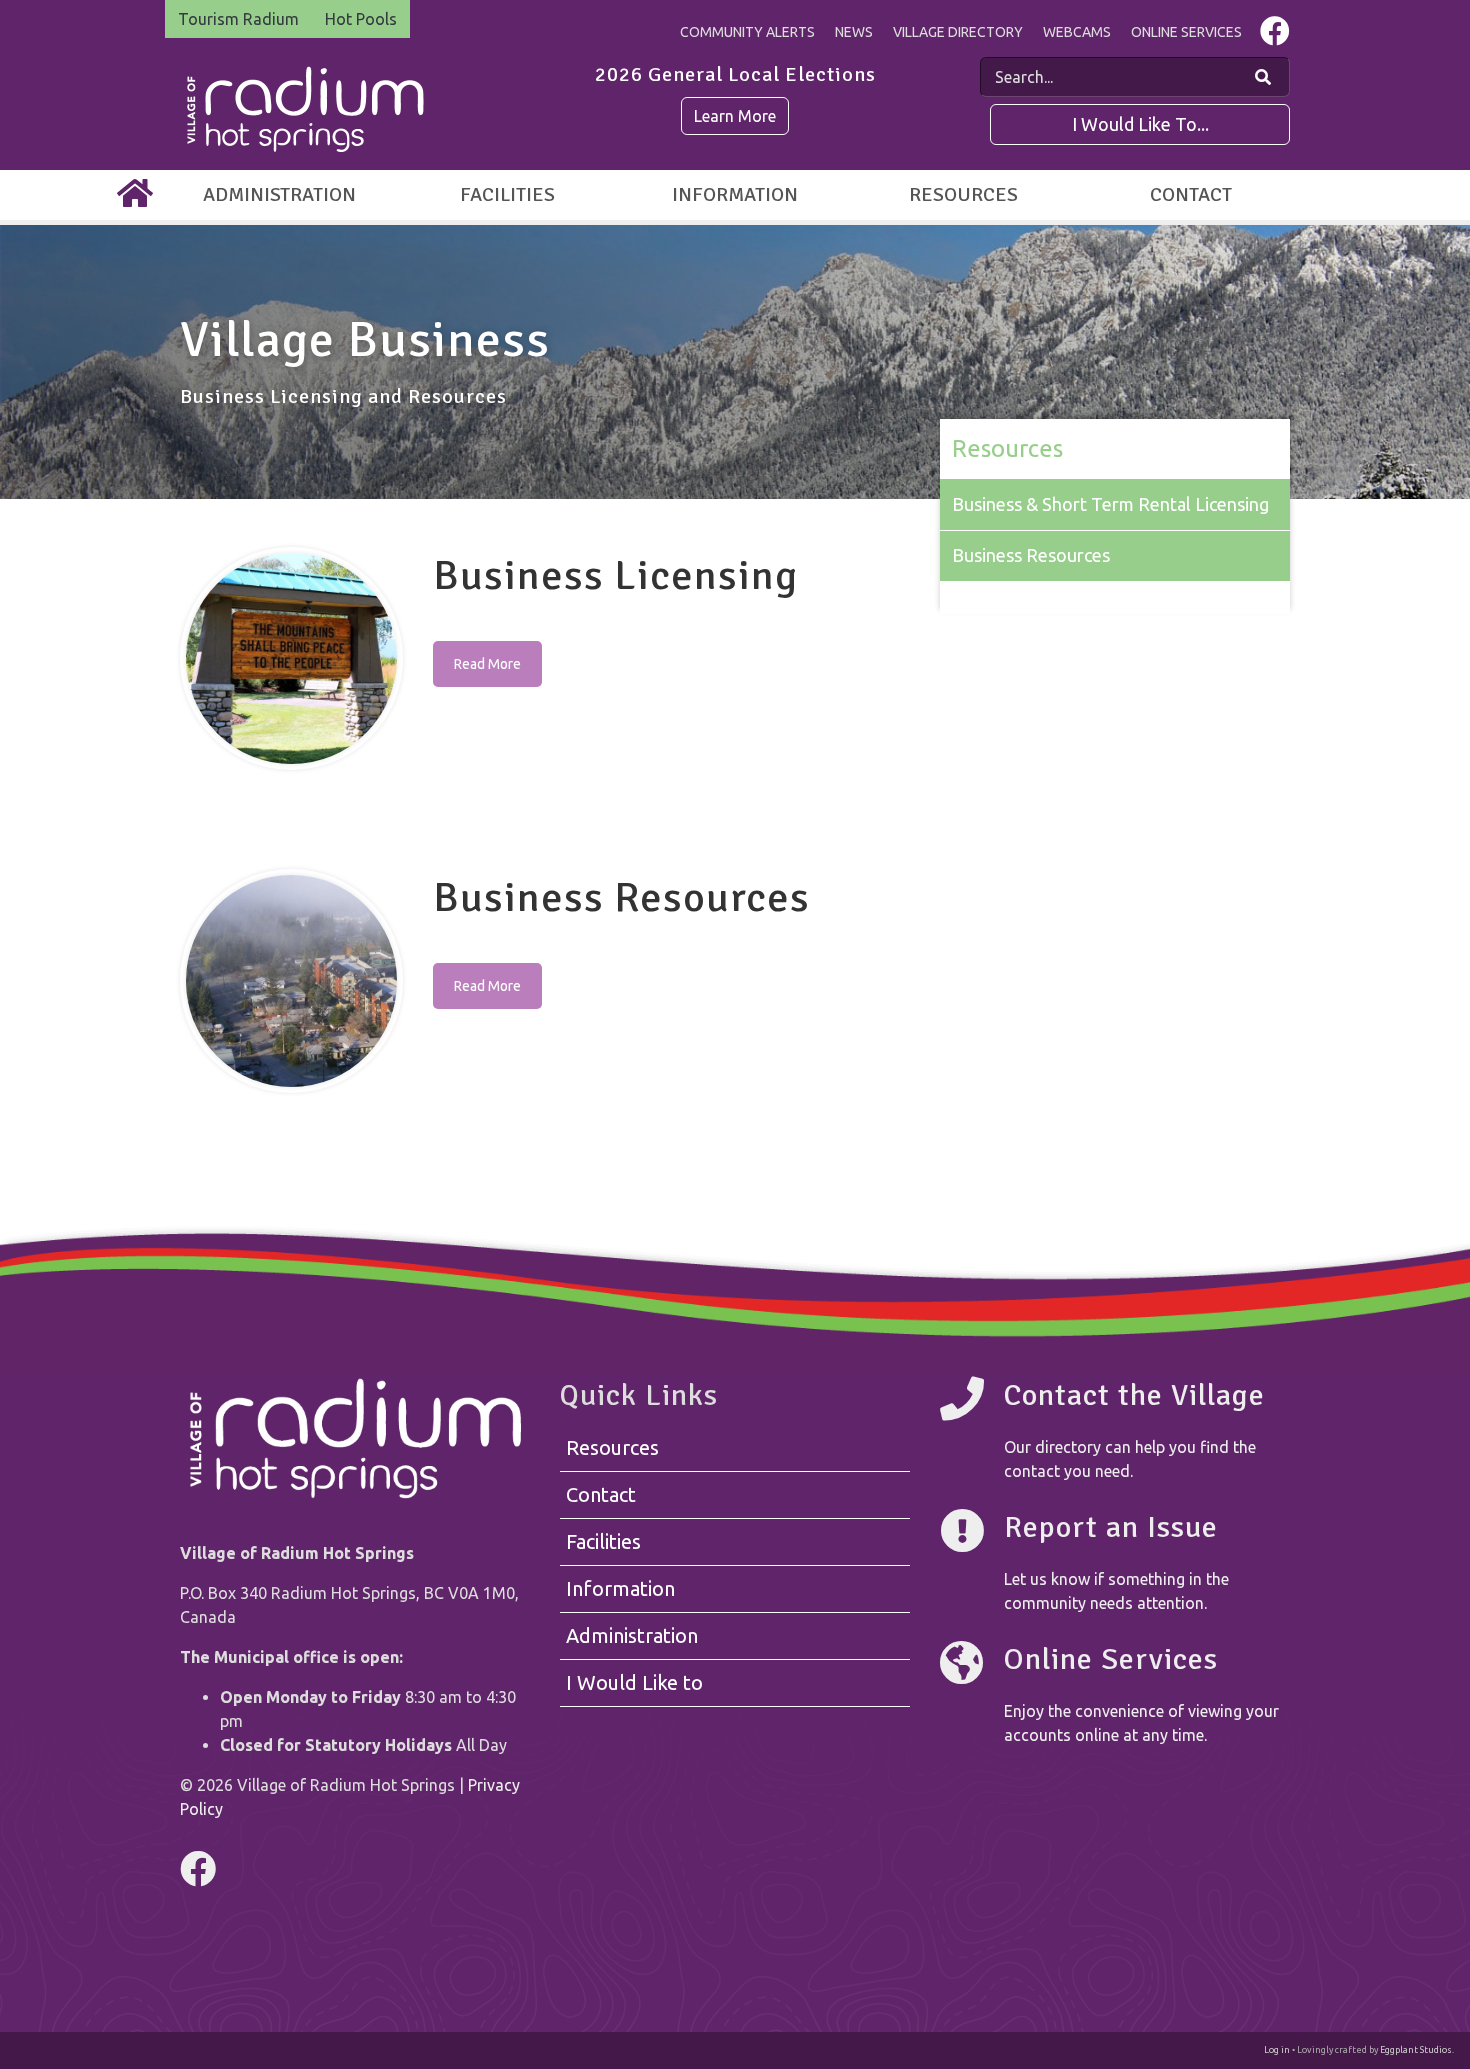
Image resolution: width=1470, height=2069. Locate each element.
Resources (963, 194)
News (854, 32)
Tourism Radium (238, 19)
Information (735, 194)
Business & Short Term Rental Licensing (1110, 504)
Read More (487, 664)
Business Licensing (615, 575)
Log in (1277, 2050)
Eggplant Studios (1416, 2050)
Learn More (735, 116)
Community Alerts (747, 32)
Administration (279, 194)
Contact (1191, 194)
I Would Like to (634, 1682)
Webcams (1077, 32)
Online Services (1186, 32)
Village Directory (958, 32)
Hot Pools (361, 19)
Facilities (507, 194)
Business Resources (621, 897)
